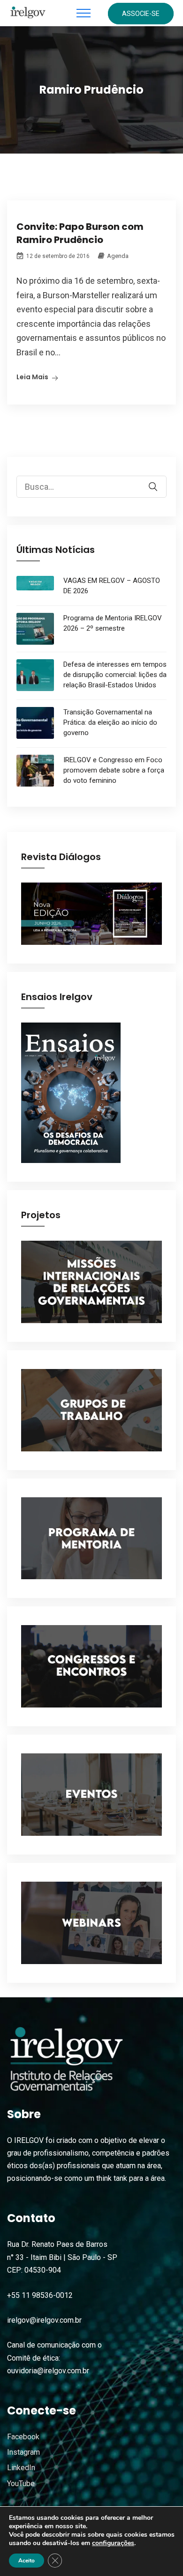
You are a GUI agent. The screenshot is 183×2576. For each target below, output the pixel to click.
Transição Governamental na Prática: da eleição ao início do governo (110, 722)
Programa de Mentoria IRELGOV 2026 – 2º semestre (113, 623)
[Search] (159, 480)
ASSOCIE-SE (141, 14)
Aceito (27, 2561)
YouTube (21, 2484)
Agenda (118, 256)
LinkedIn (21, 2468)
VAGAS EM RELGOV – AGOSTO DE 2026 (112, 586)
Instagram (23, 2452)
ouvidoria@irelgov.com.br (48, 2371)
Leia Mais (32, 377)
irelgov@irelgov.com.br (44, 2320)
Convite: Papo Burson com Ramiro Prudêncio (80, 233)
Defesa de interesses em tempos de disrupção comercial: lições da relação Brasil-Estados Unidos (115, 675)
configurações (113, 2543)
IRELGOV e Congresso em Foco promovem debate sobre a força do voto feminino (114, 770)
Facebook (23, 2437)
